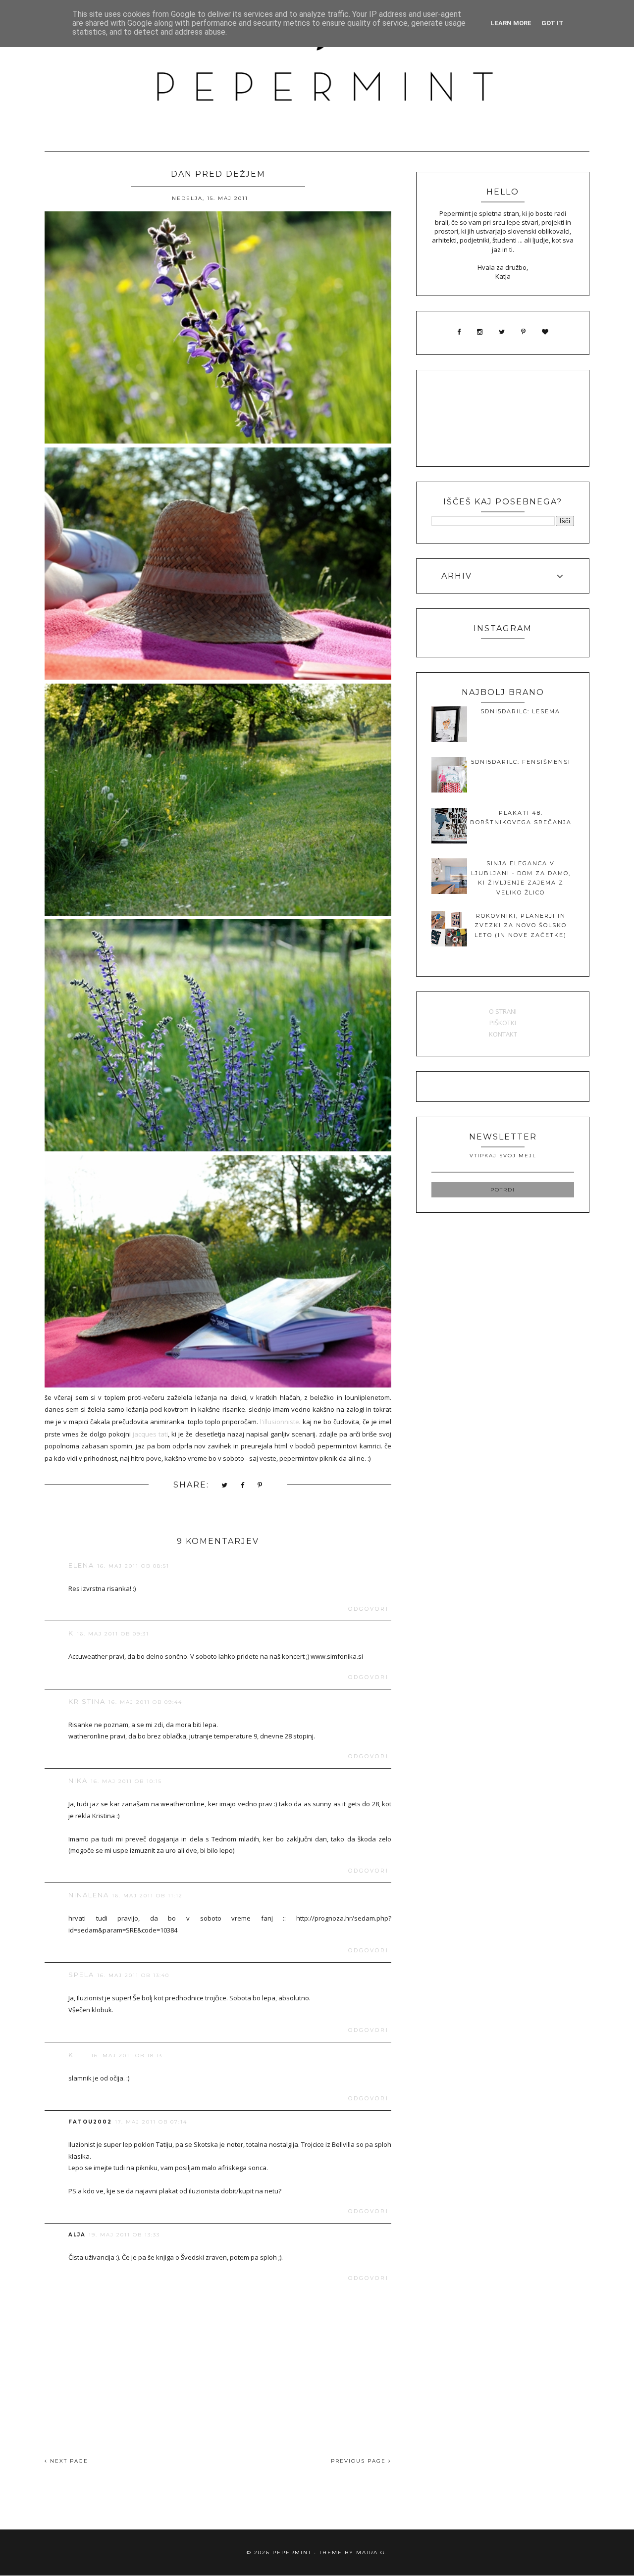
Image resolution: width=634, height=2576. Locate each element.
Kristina (87, 1701)
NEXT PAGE (68, 2461)
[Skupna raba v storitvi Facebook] (243, 1486)
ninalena (89, 1895)
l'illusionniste (280, 1422)
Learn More (511, 23)
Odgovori (369, 1609)
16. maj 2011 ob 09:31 (113, 1634)
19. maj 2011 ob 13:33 (124, 2235)
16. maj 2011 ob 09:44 (145, 1702)
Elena (81, 1565)
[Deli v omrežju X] (225, 1486)
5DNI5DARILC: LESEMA (521, 711)
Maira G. (372, 2552)
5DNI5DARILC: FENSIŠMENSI (521, 762)
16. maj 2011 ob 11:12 (147, 1896)
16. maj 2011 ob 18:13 (127, 2056)
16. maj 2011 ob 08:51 (133, 1566)
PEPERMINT (292, 2552)
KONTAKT (503, 1034)
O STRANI (503, 1011)
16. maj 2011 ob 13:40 (133, 1975)
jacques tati (150, 1434)
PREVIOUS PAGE (360, 2461)
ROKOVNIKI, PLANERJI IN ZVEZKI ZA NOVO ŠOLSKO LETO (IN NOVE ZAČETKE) (521, 925)
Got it (553, 23)
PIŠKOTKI (503, 1023)
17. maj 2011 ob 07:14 (151, 2122)
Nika (78, 1781)
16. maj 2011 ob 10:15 (126, 1781)
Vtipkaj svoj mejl (503, 1156)
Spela (81, 1975)
